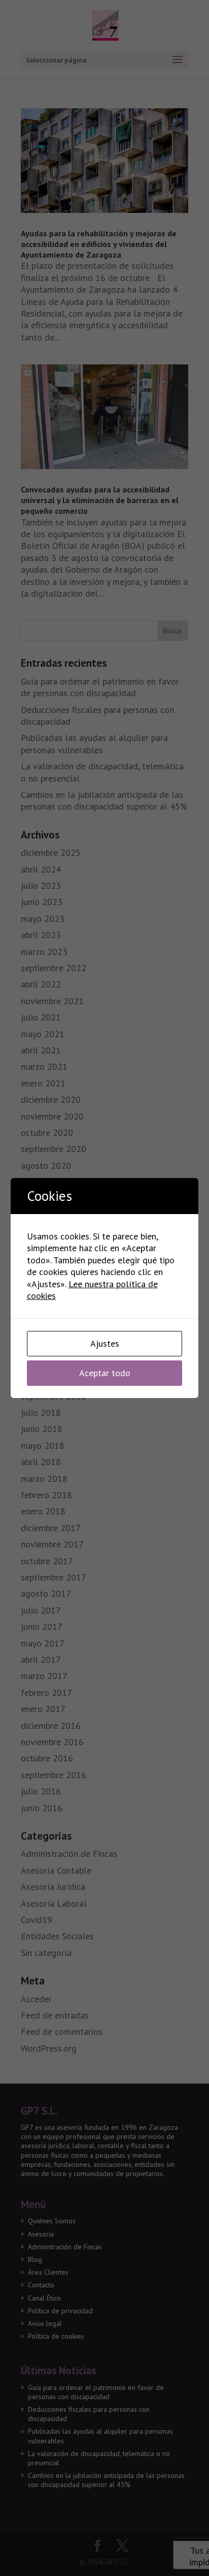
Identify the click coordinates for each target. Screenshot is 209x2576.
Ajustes (105, 1343)
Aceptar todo (105, 1373)
